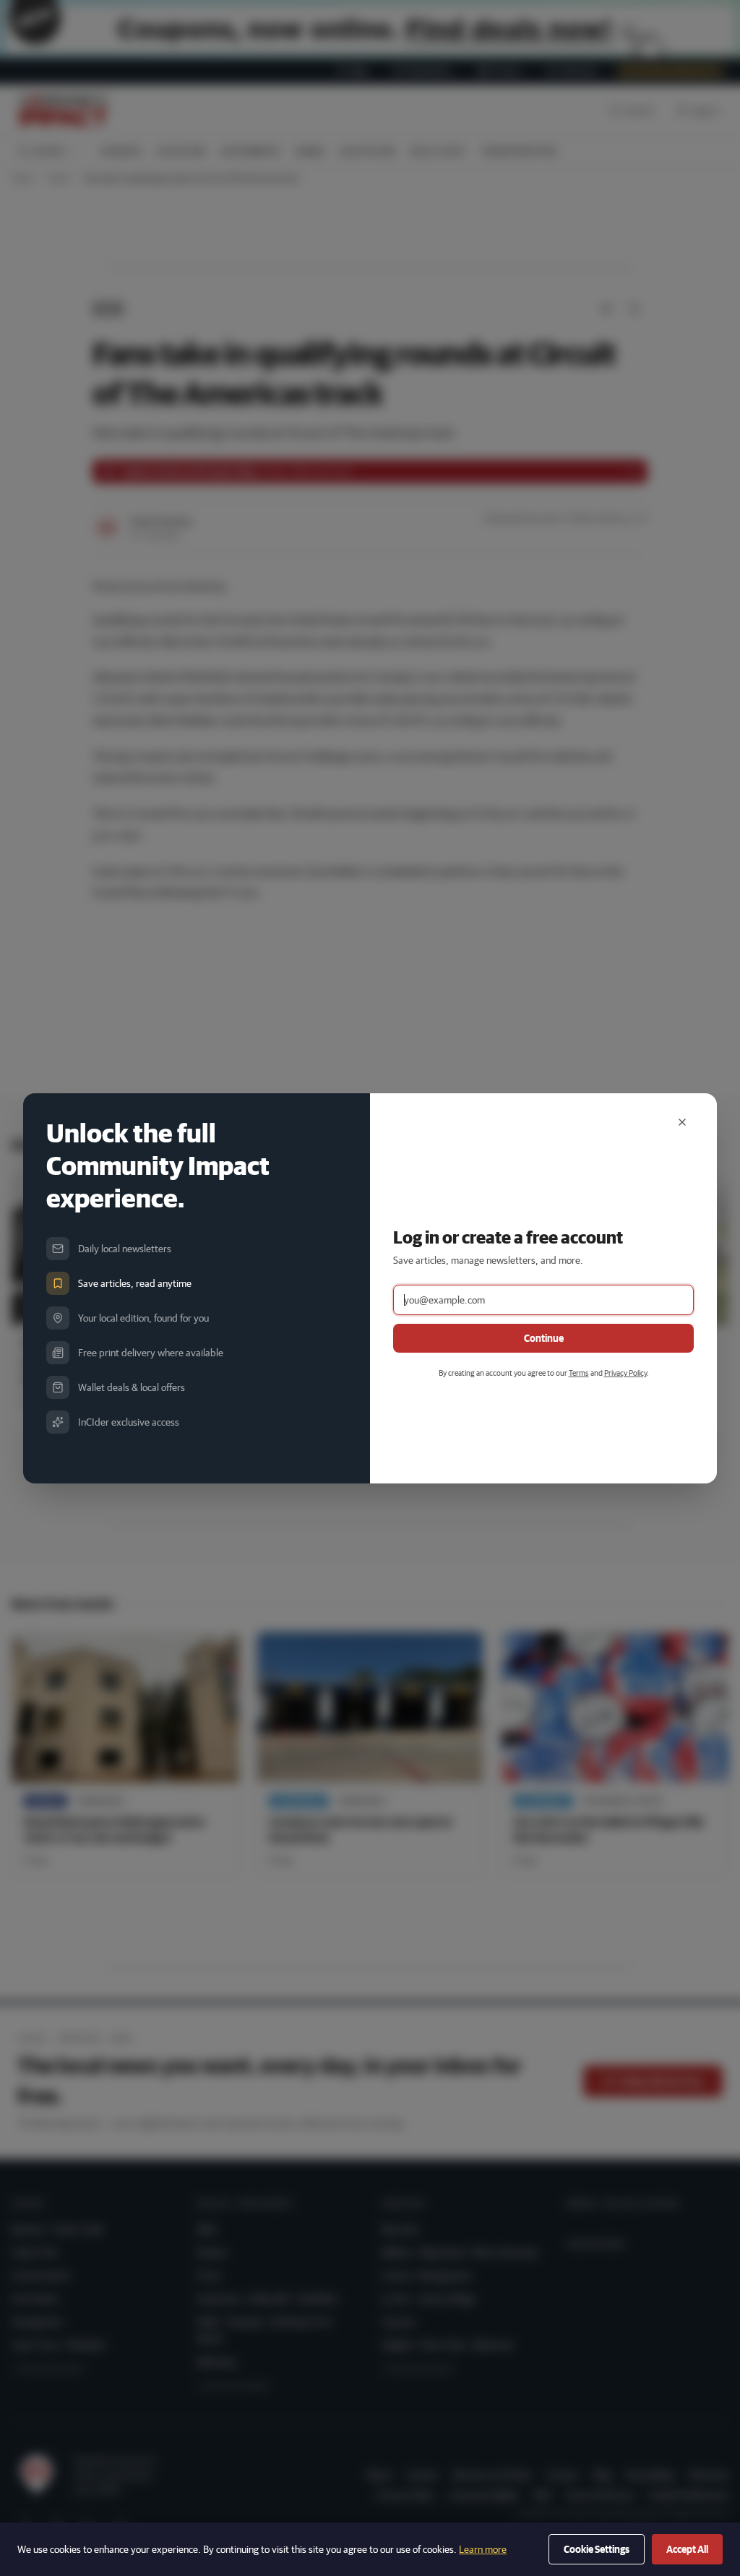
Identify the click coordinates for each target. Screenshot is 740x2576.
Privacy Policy (625, 1373)
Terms (579, 1373)
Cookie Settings (597, 2549)
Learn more (483, 2549)
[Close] (682, 1122)
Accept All (687, 2549)
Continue (544, 1338)
